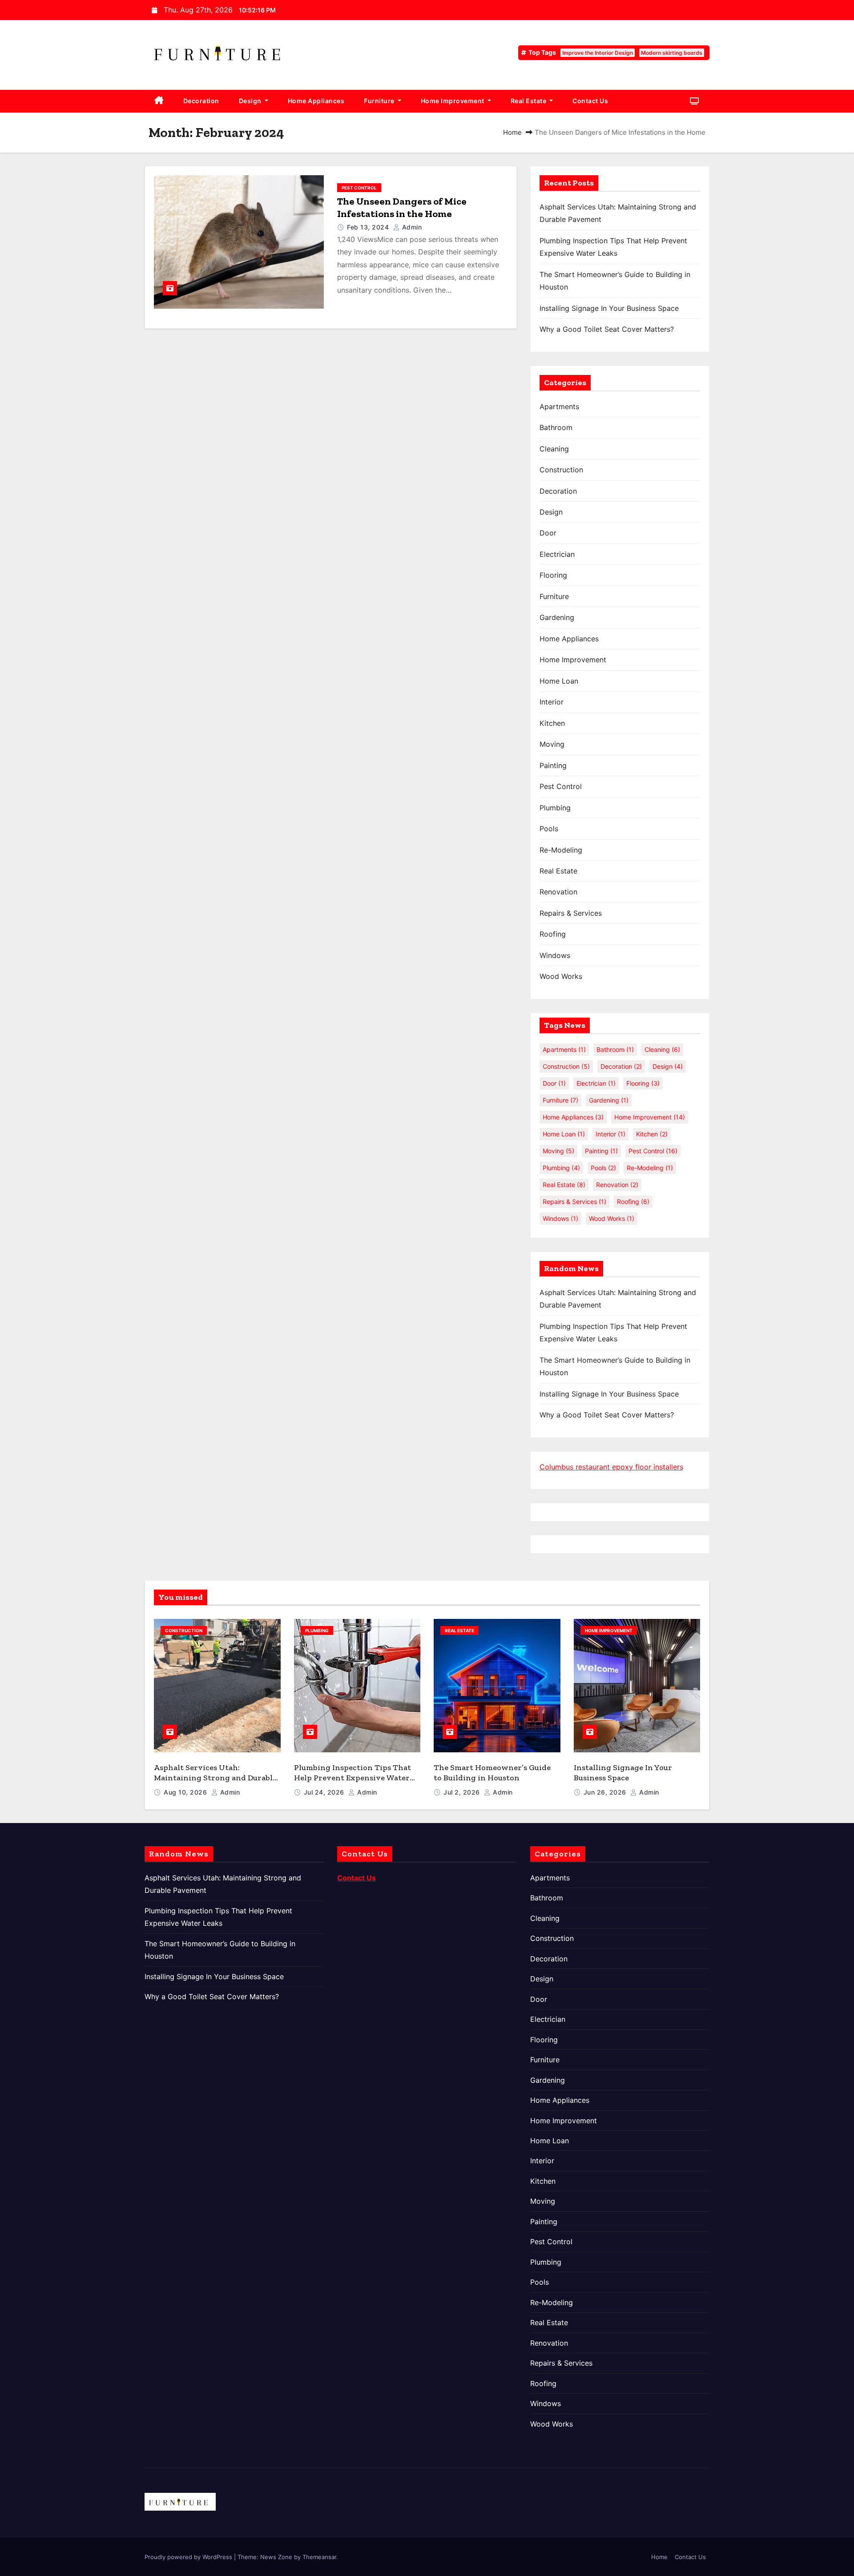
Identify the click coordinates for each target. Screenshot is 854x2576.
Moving (552, 744)
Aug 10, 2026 (186, 1792)
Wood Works (561, 976)
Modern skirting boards (672, 53)
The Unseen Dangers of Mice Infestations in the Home (402, 207)
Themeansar (319, 2557)
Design (251, 101)
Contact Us (590, 101)
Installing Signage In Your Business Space (609, 308)
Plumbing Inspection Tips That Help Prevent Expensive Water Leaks (352, 1777)
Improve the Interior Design (598, 53)
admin (411, 227)
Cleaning (554, 449)
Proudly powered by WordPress (189, 2557)
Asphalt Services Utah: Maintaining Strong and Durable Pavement (215, 1777)
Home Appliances (316, 101)
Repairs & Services (571, 913)
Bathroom (556, 427)
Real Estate (529, 101)
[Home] (159, 101)
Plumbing (555, 808)
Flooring (553, 575)
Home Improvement (453, 101)
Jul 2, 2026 (463, 1792)
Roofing (553, 934)
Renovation (558, 892)
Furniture (380, 101)
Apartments (559, 407)
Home (512, 132)
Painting (553, 765)
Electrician (557, 554)
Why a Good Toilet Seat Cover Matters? (610, 329)
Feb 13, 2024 (369, 227)
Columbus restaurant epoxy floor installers (611, 1467)
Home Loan (559, 681)
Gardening (557, 617)
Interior (552, 702)
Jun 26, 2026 (606, 1792)
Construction (561, 470)
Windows (555, 955)
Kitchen (552, 723)
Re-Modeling (561, 850)
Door (548, 533)
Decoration (201, 101)
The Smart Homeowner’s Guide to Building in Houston (492, 1773)
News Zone (276, 2557)
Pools (549, 829)
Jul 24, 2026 (325, 1792)
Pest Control (359, 188)
